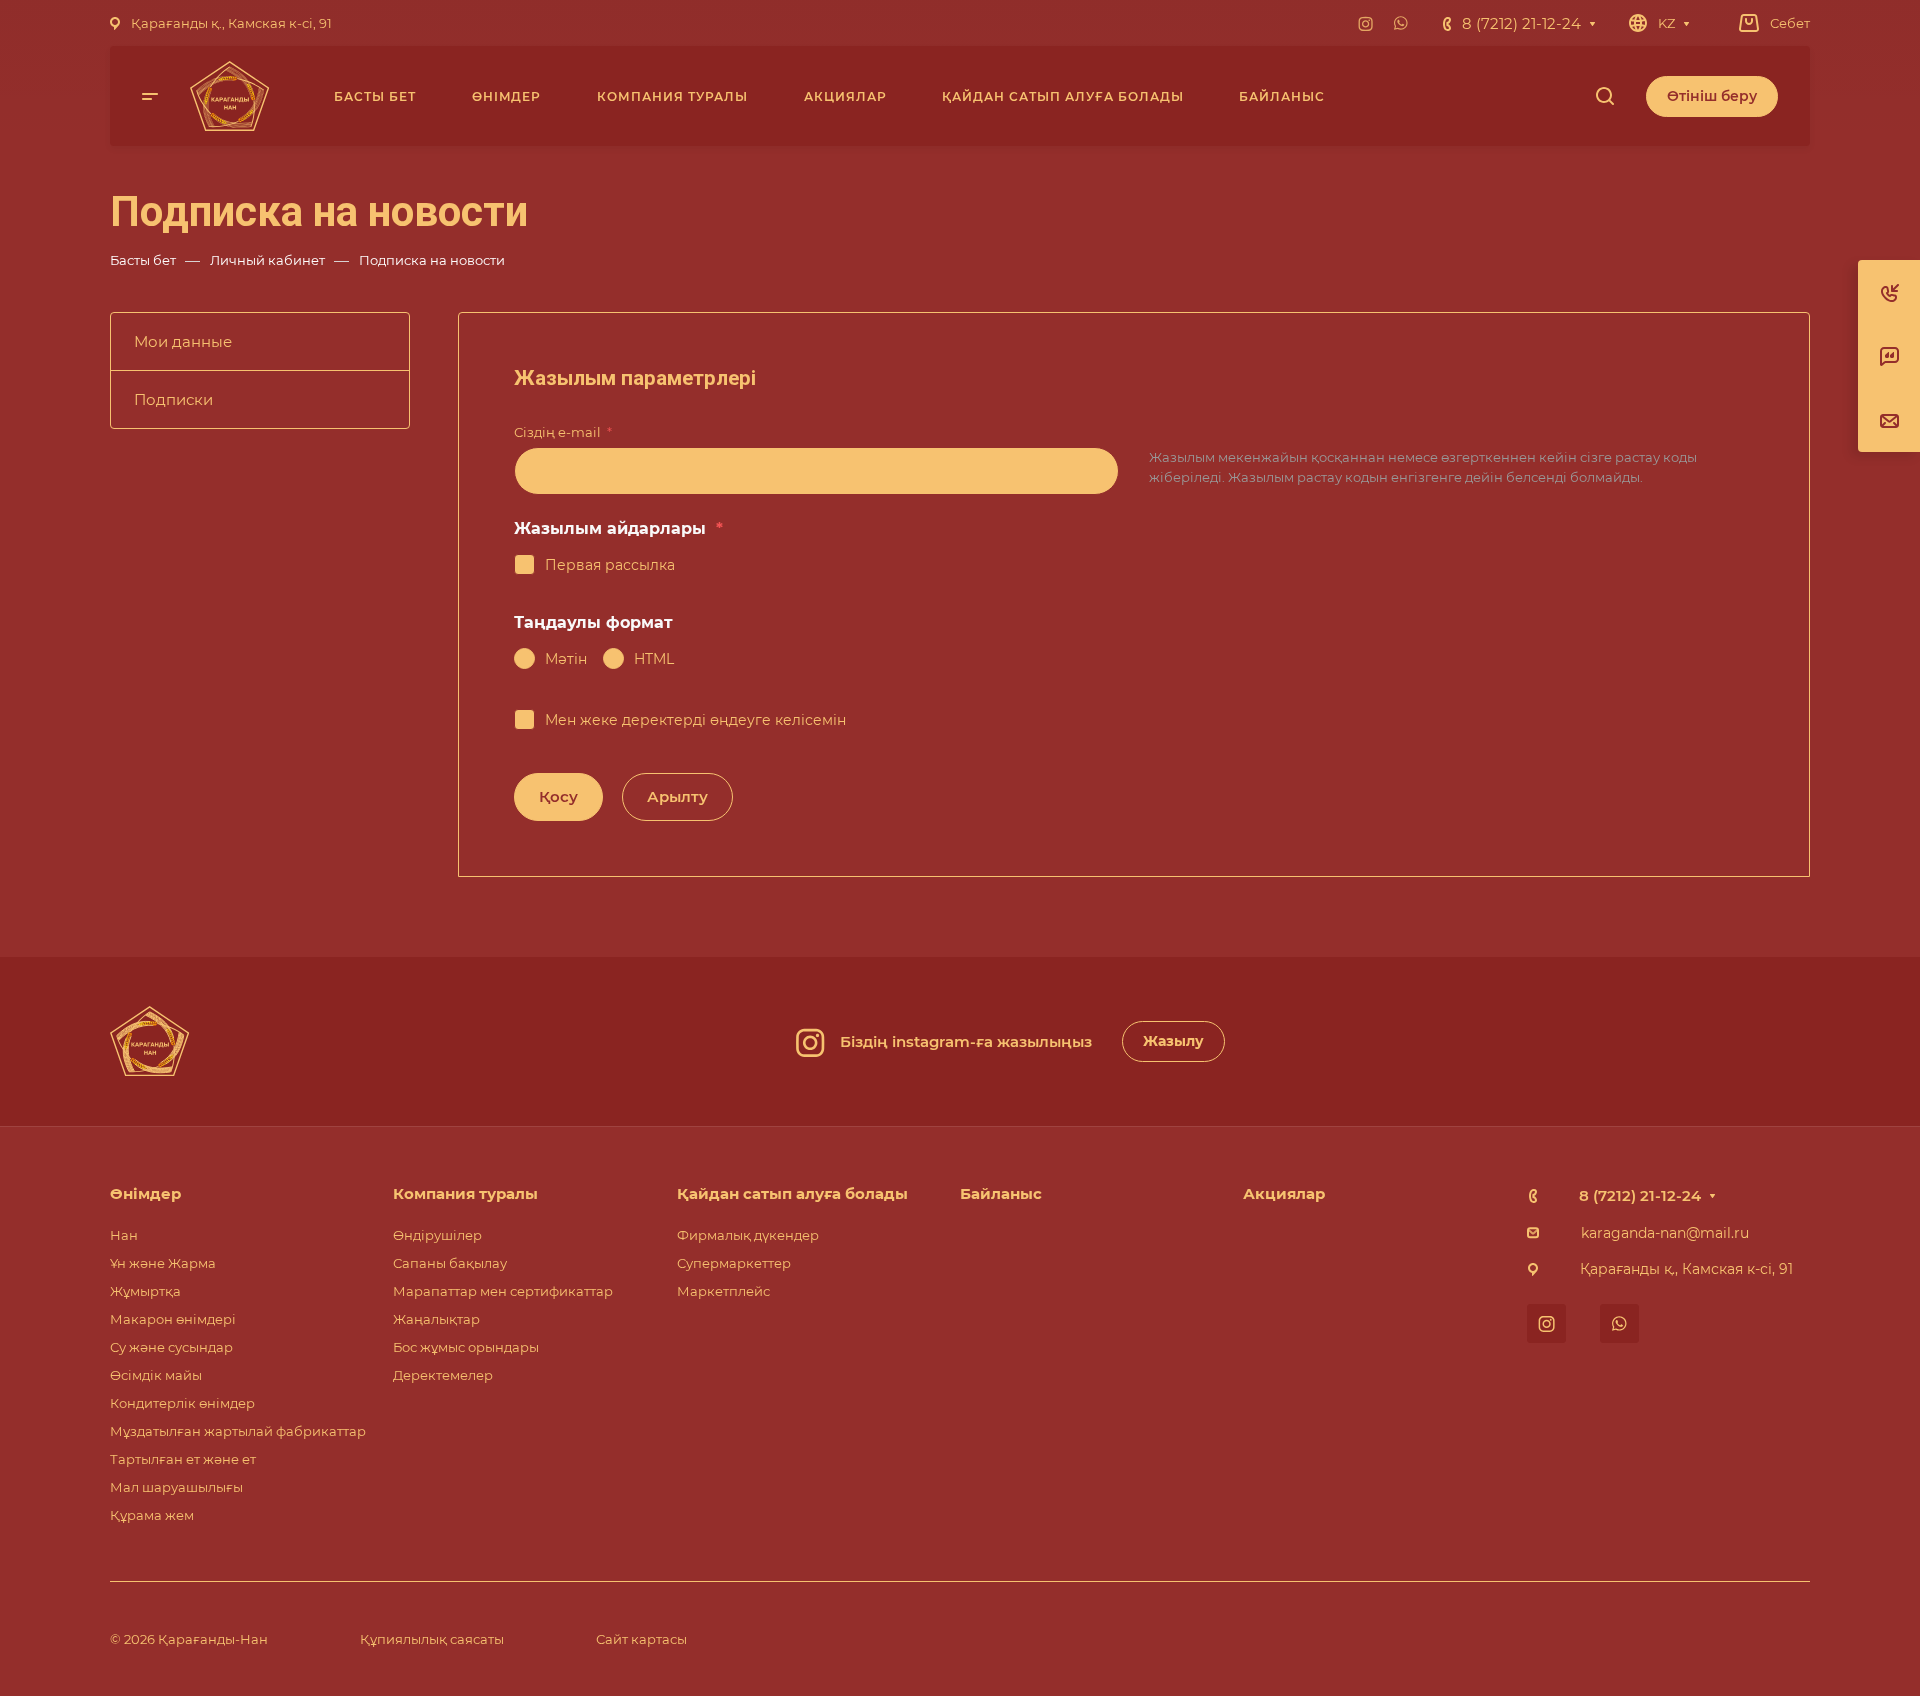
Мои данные (183, 341)
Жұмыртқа (145, 1291)
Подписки (173, 399)
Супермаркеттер (734, 1263)
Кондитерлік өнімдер (182, 1403)
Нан (124, 1235)
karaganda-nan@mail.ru (1665, 1233)
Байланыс (1001, 1193)
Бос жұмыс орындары (466, 1347)
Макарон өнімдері (173, 1319)
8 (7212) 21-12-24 (1521, 23)
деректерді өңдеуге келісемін (734, 720)
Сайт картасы (641, 1639)
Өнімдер (145, 1193)
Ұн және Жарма (163, 1263)
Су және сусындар (171, 1347)
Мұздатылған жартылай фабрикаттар (238, 1431)
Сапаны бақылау (450, 1263)
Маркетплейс (723, 1291)
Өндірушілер (437, 1235)
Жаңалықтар (436, 1319)
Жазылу (1173, 1041)
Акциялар (1284, 1193)
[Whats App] (1401, 23)
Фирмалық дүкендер (748, 1235)
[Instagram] (1365, 23)
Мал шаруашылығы (176, 1487)
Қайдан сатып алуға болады (792, 1193)
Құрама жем (152, 1515)
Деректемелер (443, 1375)
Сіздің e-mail (563, 432)
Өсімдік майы (156, 1375)
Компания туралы (465, 1193)
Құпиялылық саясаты (432, 1639)
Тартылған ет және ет (183, 1459)
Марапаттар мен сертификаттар (503, 1291)
